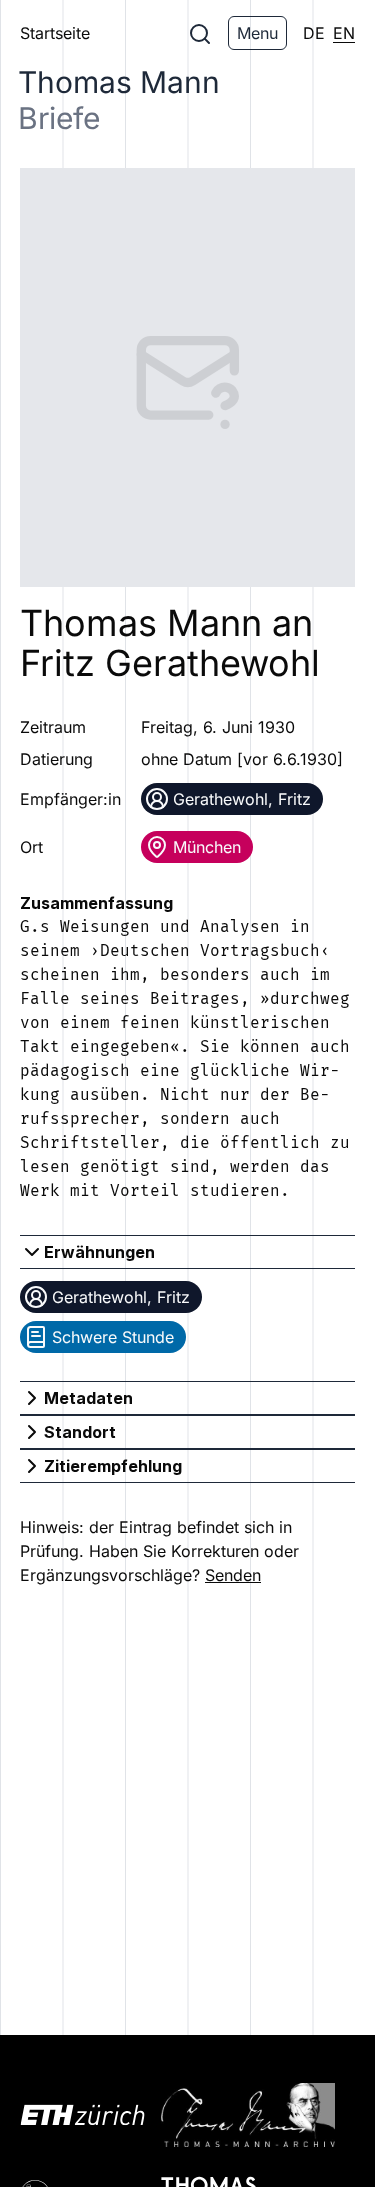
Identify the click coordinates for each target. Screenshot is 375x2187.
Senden (233, 1575)
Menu (257, 33)
